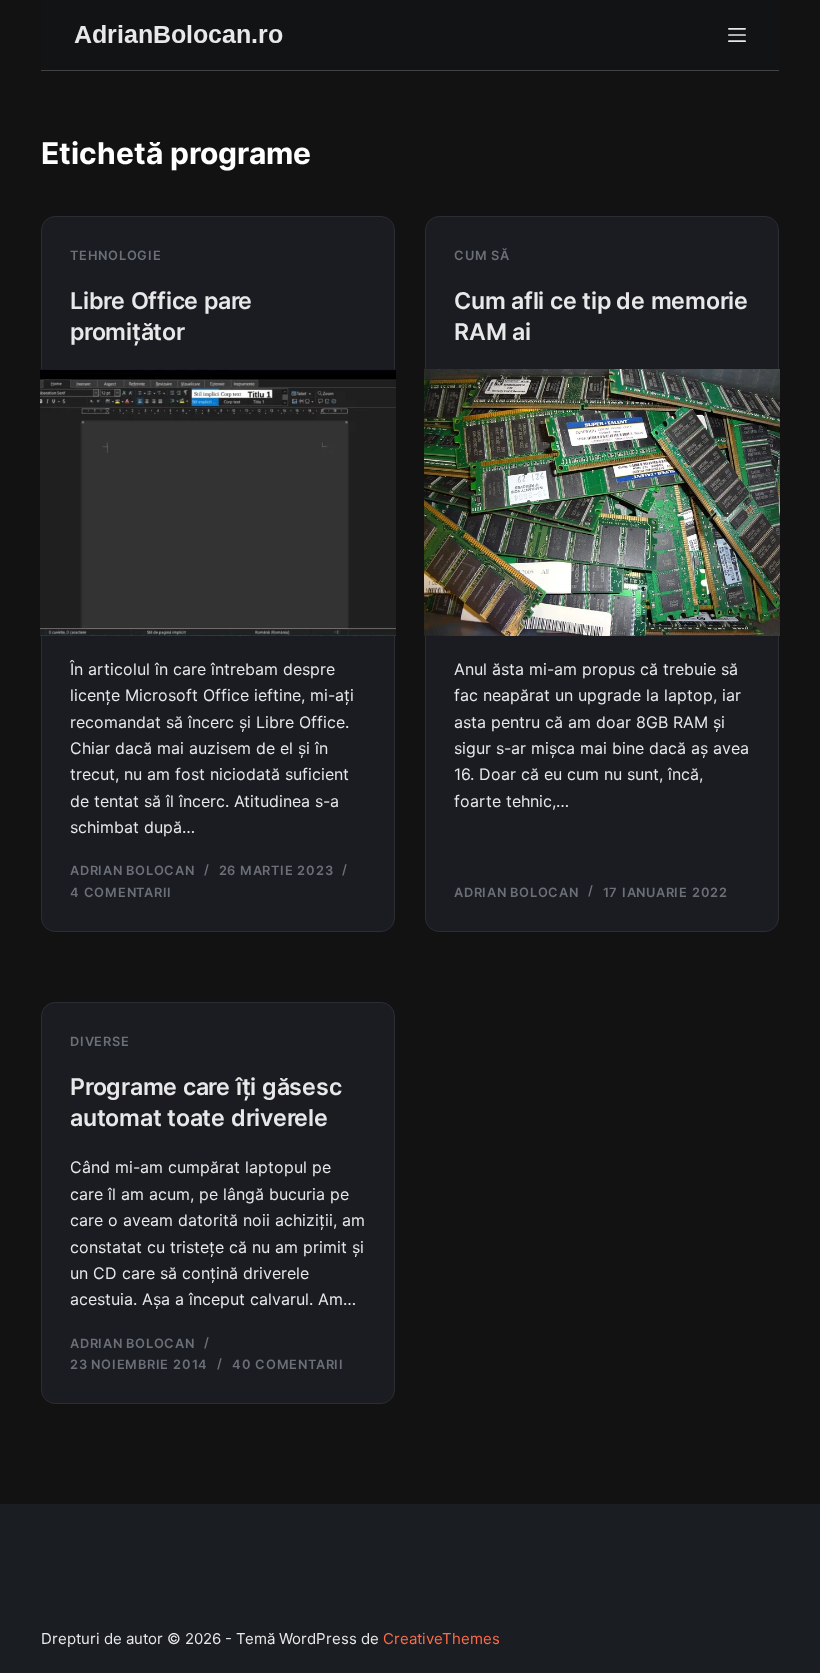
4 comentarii (121, 892)
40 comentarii (288, 1364)
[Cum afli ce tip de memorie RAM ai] (602, 502)
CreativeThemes (441, 1638)
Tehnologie (116, 255)
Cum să (482, 255)
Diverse (99, 1041)
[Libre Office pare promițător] (218, 502)
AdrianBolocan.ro (178, 34)
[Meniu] (737, 35)
